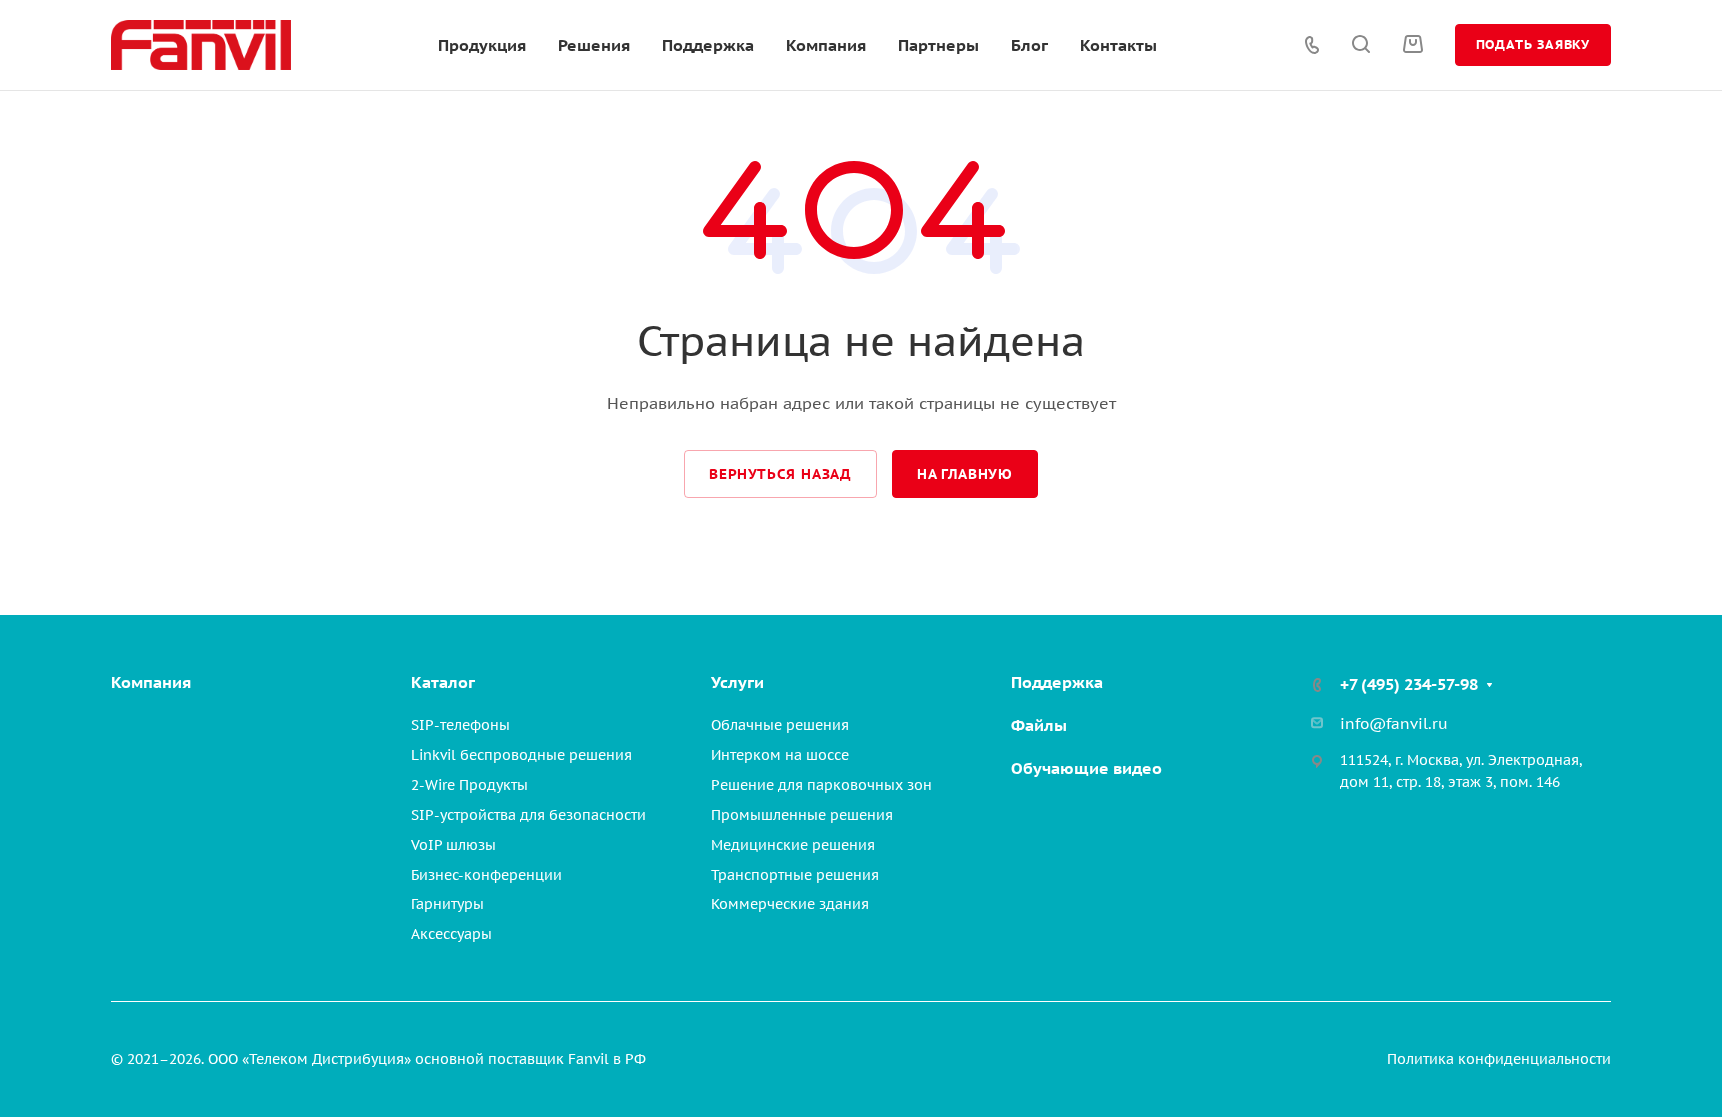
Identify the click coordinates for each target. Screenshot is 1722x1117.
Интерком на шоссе (780, 755)
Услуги (737, 682)
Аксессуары (451, 934)
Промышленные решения (802, 815)
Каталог (443, 682)
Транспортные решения (795, 875)
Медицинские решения (793, 845)
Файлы (1039, 725)
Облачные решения (780, 725)
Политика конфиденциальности (1499, 1059)
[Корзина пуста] (1412, 44)
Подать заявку (1533, 44)
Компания (151, 682)
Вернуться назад (780, 474)
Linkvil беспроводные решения (521, 755)
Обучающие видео (1086, 768)
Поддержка (1057, 682)
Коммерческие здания (790, 904)
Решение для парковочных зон (821, 785)
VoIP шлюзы (453, 845)
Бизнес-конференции (486, 875)
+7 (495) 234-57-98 (1409, 684)
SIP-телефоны (460, 725)
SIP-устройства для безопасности (528, 815)
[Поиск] (1360, 44)
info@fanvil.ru (1394, 723)
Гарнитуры (447, 904)
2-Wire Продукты (469, 785)
